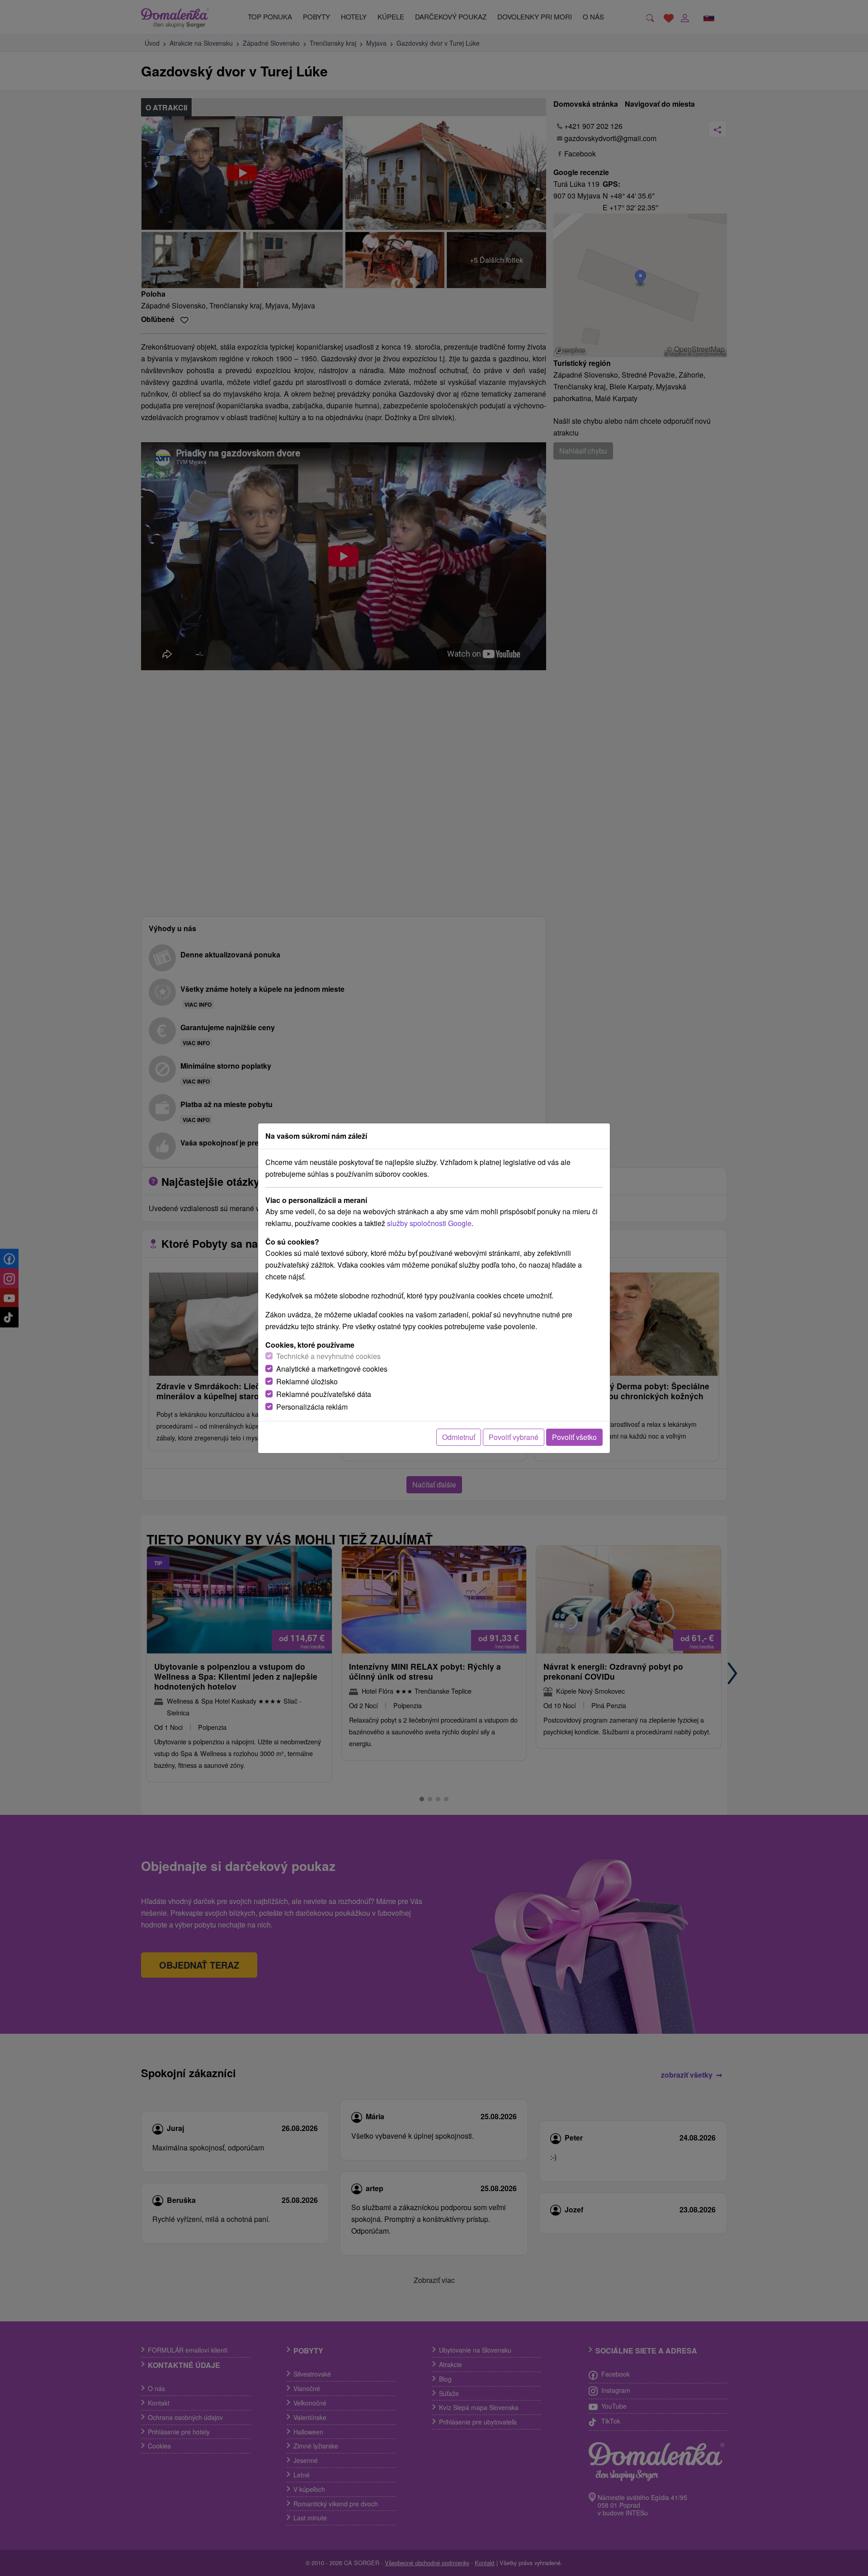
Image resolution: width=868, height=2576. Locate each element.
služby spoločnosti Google (429, 1223)
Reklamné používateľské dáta (324, 1394)
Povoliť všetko (574, 1437)
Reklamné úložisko (307, 1381)
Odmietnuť (459, 1437)
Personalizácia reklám (312, 1407)
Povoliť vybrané (514, 1437)
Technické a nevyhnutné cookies (328, 1356)
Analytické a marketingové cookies (332, 1369)
